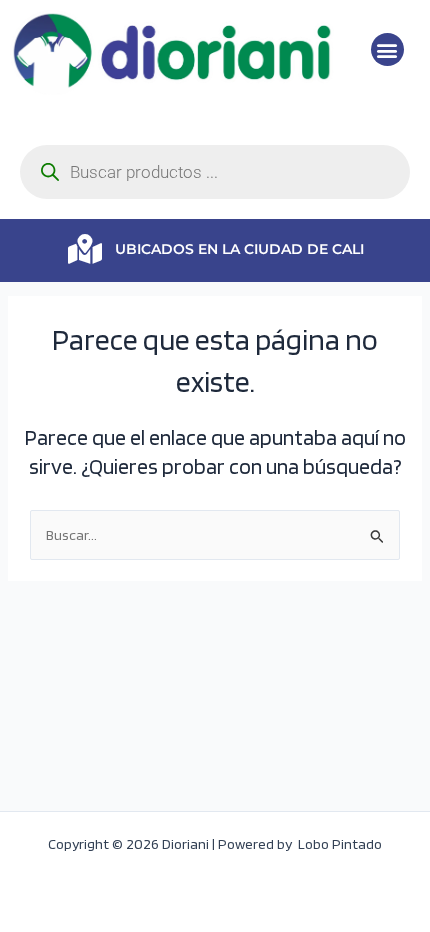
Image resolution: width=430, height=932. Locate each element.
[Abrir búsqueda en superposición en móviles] (215, 172)
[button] (387, 49)
